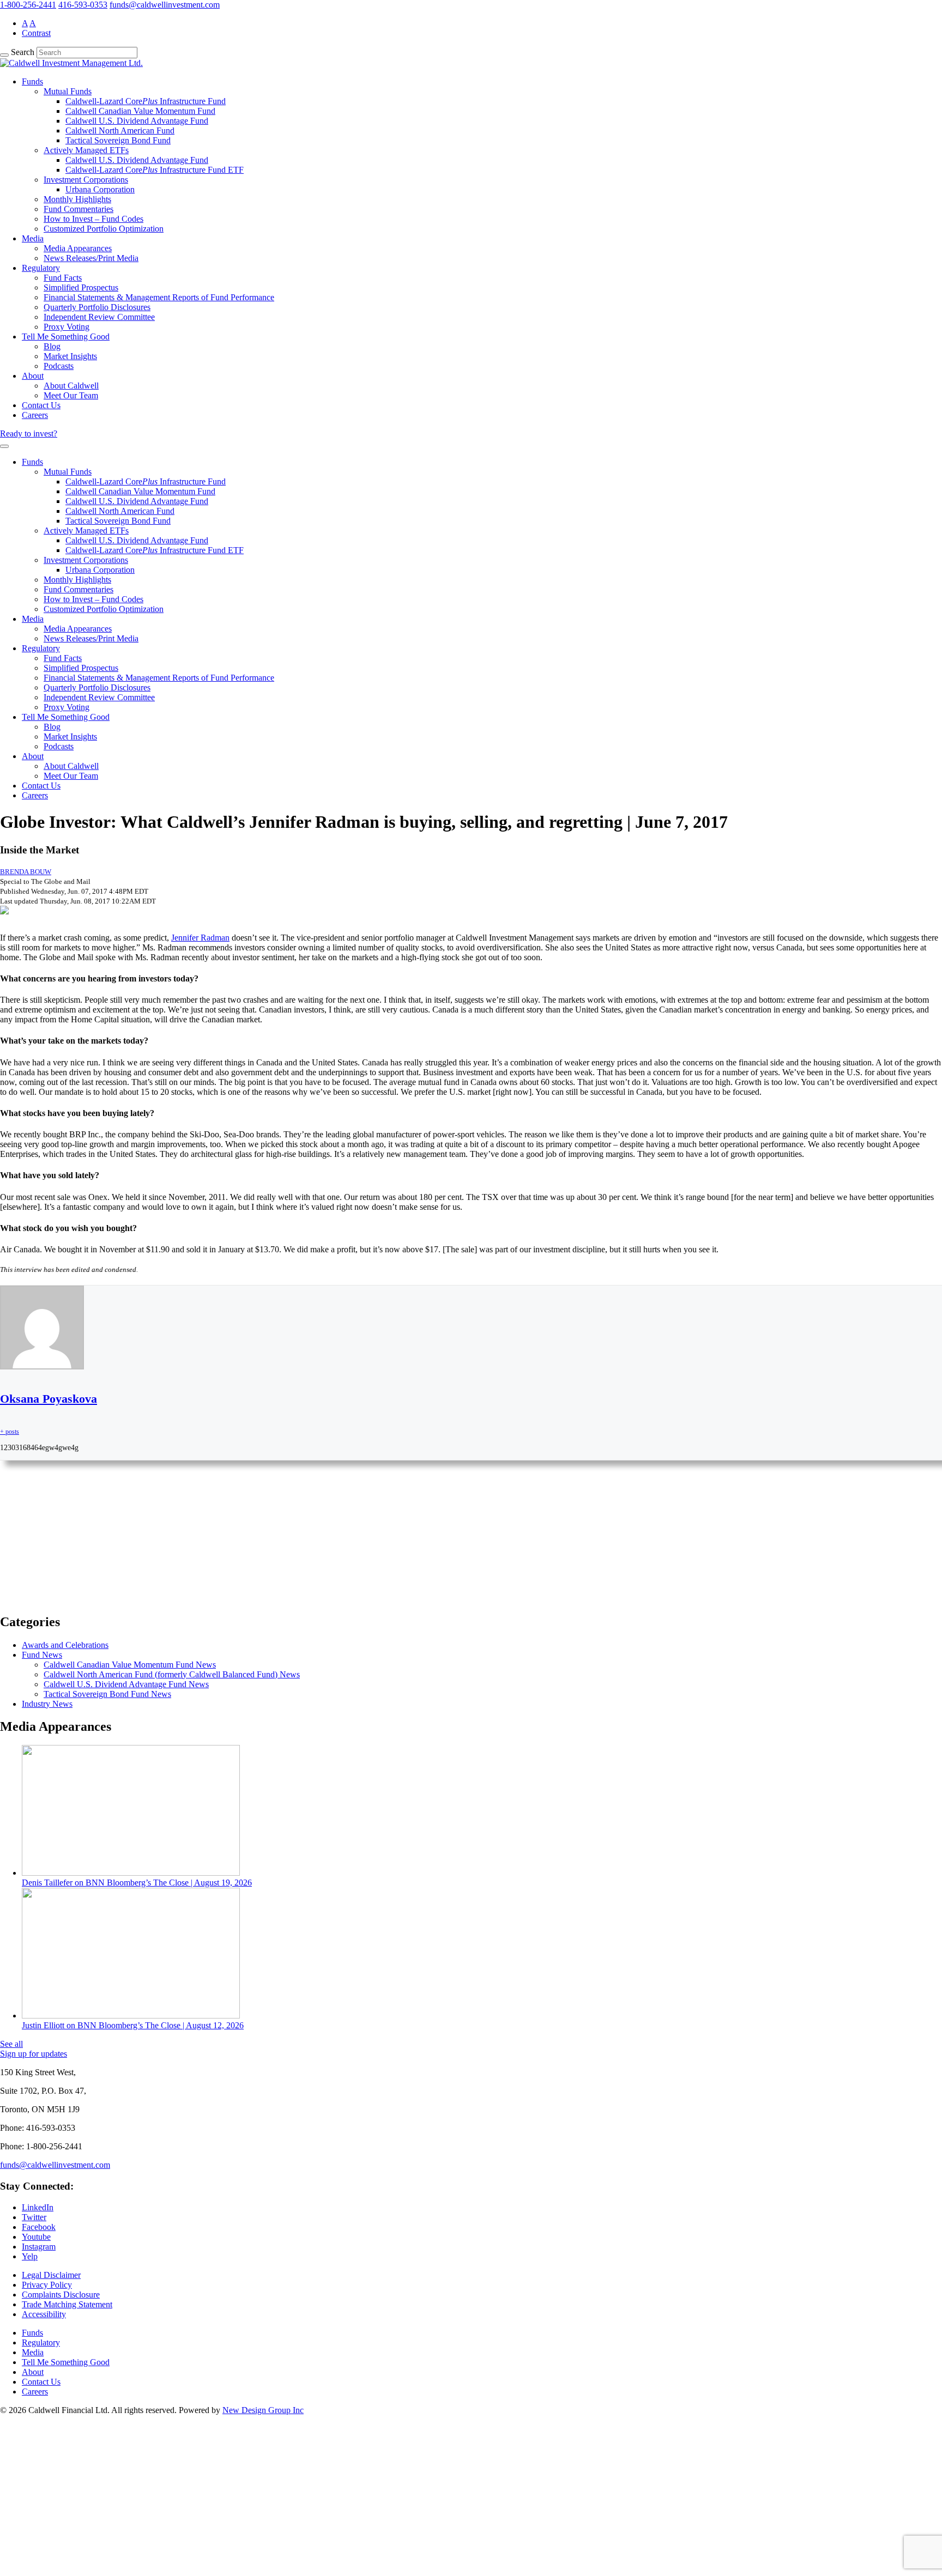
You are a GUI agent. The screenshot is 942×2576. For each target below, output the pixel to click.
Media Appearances (78, 248)
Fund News (42, 1655)
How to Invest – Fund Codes (93, 219)
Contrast (36, 33)
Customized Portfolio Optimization (104, 229)
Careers (35, 415)
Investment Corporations (86, 180)
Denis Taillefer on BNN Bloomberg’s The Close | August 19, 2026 (137, 1883)
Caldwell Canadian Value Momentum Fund (140, 111)
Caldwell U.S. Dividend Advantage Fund (137, 121)
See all (11, 2044)
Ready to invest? (29, 434)
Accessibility (44, 2314)
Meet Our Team (71, 395)
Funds (32, 81)
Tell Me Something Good (66, 337)
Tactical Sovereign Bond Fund (118, 140)
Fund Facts (63, 278)
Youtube (36, 2237)
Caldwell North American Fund (120, 131)
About (33, 376)
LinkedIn (38, 2207)
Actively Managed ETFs (86, 150)
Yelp (30, 2256)
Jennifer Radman (200, 938)
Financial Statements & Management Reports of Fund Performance (159, 297)
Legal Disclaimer (51, 2275)
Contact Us (41, 405)
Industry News (47, 1704)
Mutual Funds (68, 91)
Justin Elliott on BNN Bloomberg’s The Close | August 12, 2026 (133, 2025)
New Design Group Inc (263, 2410)
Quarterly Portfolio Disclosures (97, 307)
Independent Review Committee (99, 317)
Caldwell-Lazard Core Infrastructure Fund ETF (155, 170)
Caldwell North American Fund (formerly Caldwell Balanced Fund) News (172, 1674)
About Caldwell (71, 386)
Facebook (39, 2227)
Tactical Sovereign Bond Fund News (107, 1694)
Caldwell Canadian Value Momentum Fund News (130, 1665)
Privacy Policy (47, 2285)
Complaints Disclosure (61, 2295)
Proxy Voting (67, 327)
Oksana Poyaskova (49, 1399)
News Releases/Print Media (91, 258)
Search (23, 52)
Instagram (39, 2247)
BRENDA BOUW (26, 872)
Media (33, 238)
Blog (52, 346)
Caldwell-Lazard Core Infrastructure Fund (146, 101)
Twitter (34, 2217)
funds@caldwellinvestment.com (165, 5)
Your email (30, 1583)
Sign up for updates (34, 2054)
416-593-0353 (83, 5)
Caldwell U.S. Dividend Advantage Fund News (126, 1684)
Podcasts (59, 366)
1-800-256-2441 (28, 5)
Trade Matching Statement (67, 2304)
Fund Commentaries (78, 209)
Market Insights (70, 356)
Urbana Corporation (100, 189)
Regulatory (41, 268)
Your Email (31, 2530)
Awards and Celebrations (65, 1645)
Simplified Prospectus (81, 287)
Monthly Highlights (77, 199)
